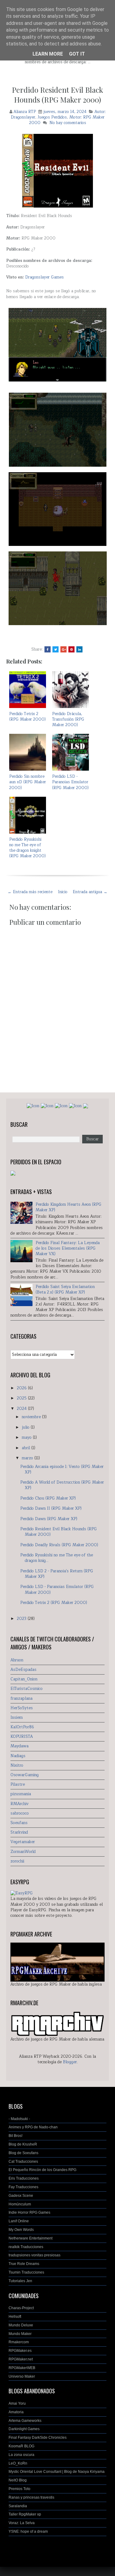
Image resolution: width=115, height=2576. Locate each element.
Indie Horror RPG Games (29, 2212)
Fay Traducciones (23, 2187)
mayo (27, 1438)
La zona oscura (21, 2455)
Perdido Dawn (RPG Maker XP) (49, 1519)
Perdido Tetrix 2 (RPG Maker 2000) (27, 717)
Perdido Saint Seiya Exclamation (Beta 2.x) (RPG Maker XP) (65, 1290)
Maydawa (19, 1746)
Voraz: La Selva (22, 2523)
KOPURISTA (22, 1737)
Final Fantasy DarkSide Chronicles (38, 2438)
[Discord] (86, 1106)
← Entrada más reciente (30, 892)
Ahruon (17, 1660)
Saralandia (18, 2506)
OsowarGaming (25, 1775)
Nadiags (18, 1756)
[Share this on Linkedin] (79, 649)
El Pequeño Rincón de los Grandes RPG (42, 2170)
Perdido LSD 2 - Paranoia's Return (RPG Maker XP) (57, 1574)
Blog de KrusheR (23, 2144)
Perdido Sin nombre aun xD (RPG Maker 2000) (28, 782)
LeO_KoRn (18, 2463)
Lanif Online (19, 2221)
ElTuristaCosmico (27, 1689)
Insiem (17, 1718)
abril (27, 1448)
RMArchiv (19, 1804)
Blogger (70, 2062)
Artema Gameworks (25, 2421)
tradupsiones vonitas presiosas (34, 2255)
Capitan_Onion (24, 1679)
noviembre (32, 1417)
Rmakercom (19, 2342)
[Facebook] (33, 1106)
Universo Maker (22, 2376)
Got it (77, 54)
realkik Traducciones (26, 2247)
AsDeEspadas (23, 1670)
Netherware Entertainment (31, 2238)
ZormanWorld (23, 1852)
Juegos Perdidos (52, 117)
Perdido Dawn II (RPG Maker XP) (51, 1508)
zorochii (17, 1861)
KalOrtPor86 (22, 1727)
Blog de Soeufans (23, 2153)
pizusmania (21, 1794)
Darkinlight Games (24, 2429)
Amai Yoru (17, 2403)
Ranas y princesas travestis (31, 2497)
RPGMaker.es (20, 2351)
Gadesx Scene (21, 2196)
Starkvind (19, 1832)
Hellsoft (15, 2317)
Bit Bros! (15, 2136)
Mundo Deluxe (21, 2325)
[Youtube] (75, 1106)
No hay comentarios (68, 123)
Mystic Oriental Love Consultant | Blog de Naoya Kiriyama (57, 2472)
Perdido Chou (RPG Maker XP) (48, 1498)
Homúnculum (20, 2204)
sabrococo (20, 1813)
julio (26, 1427)
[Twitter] (61, 1106)
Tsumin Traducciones (26, 2272)
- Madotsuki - (19, 2119)
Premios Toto (19, 2489)
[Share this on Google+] (63, 649)
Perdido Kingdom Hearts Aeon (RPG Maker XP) (69, 1207)
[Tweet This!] (56, 649)
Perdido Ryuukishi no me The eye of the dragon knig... (57, 1558)
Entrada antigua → (90, 892)
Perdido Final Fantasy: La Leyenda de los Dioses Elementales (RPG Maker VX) (68, 1248)
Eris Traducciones (24, 2178)
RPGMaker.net (21, 2359)
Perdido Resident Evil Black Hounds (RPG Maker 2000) (57, 95)
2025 (22, 1398)
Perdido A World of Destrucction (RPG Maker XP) (62, 1485)
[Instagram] (47, 1106)
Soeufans (19, 1823)
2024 (22, 1409)
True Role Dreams (24, 2264)
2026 (22, 1388)
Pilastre (18, 1784)
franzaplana (21, 1699)
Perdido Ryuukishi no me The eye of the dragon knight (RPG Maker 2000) (27, 848)
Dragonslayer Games (44, 277)
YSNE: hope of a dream (28, 2531)
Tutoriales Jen (20, 2281)
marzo (28, 1458)
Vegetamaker (23, 1842)
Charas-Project (21, 2308)
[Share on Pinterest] (71, 649)
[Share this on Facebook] (48, 649)
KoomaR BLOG (21, 2446)
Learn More (48, 54)
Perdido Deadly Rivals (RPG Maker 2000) (59, 1545)
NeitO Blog (18, 2480)
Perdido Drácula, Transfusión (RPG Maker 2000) (68, 719)
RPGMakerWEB (22, 2368)
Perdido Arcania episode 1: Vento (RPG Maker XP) (62, 1469)
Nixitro (17, 1765)
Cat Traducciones (23, 2162)
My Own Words (21, 2230)
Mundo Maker (20, 2334)
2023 (22, 1619)
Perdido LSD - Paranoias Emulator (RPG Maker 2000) (70, 782)
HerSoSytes (22, 1708)
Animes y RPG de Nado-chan (33, 2127)
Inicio (63, 892)
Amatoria (16, 2412)
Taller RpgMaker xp (25, 2514)
